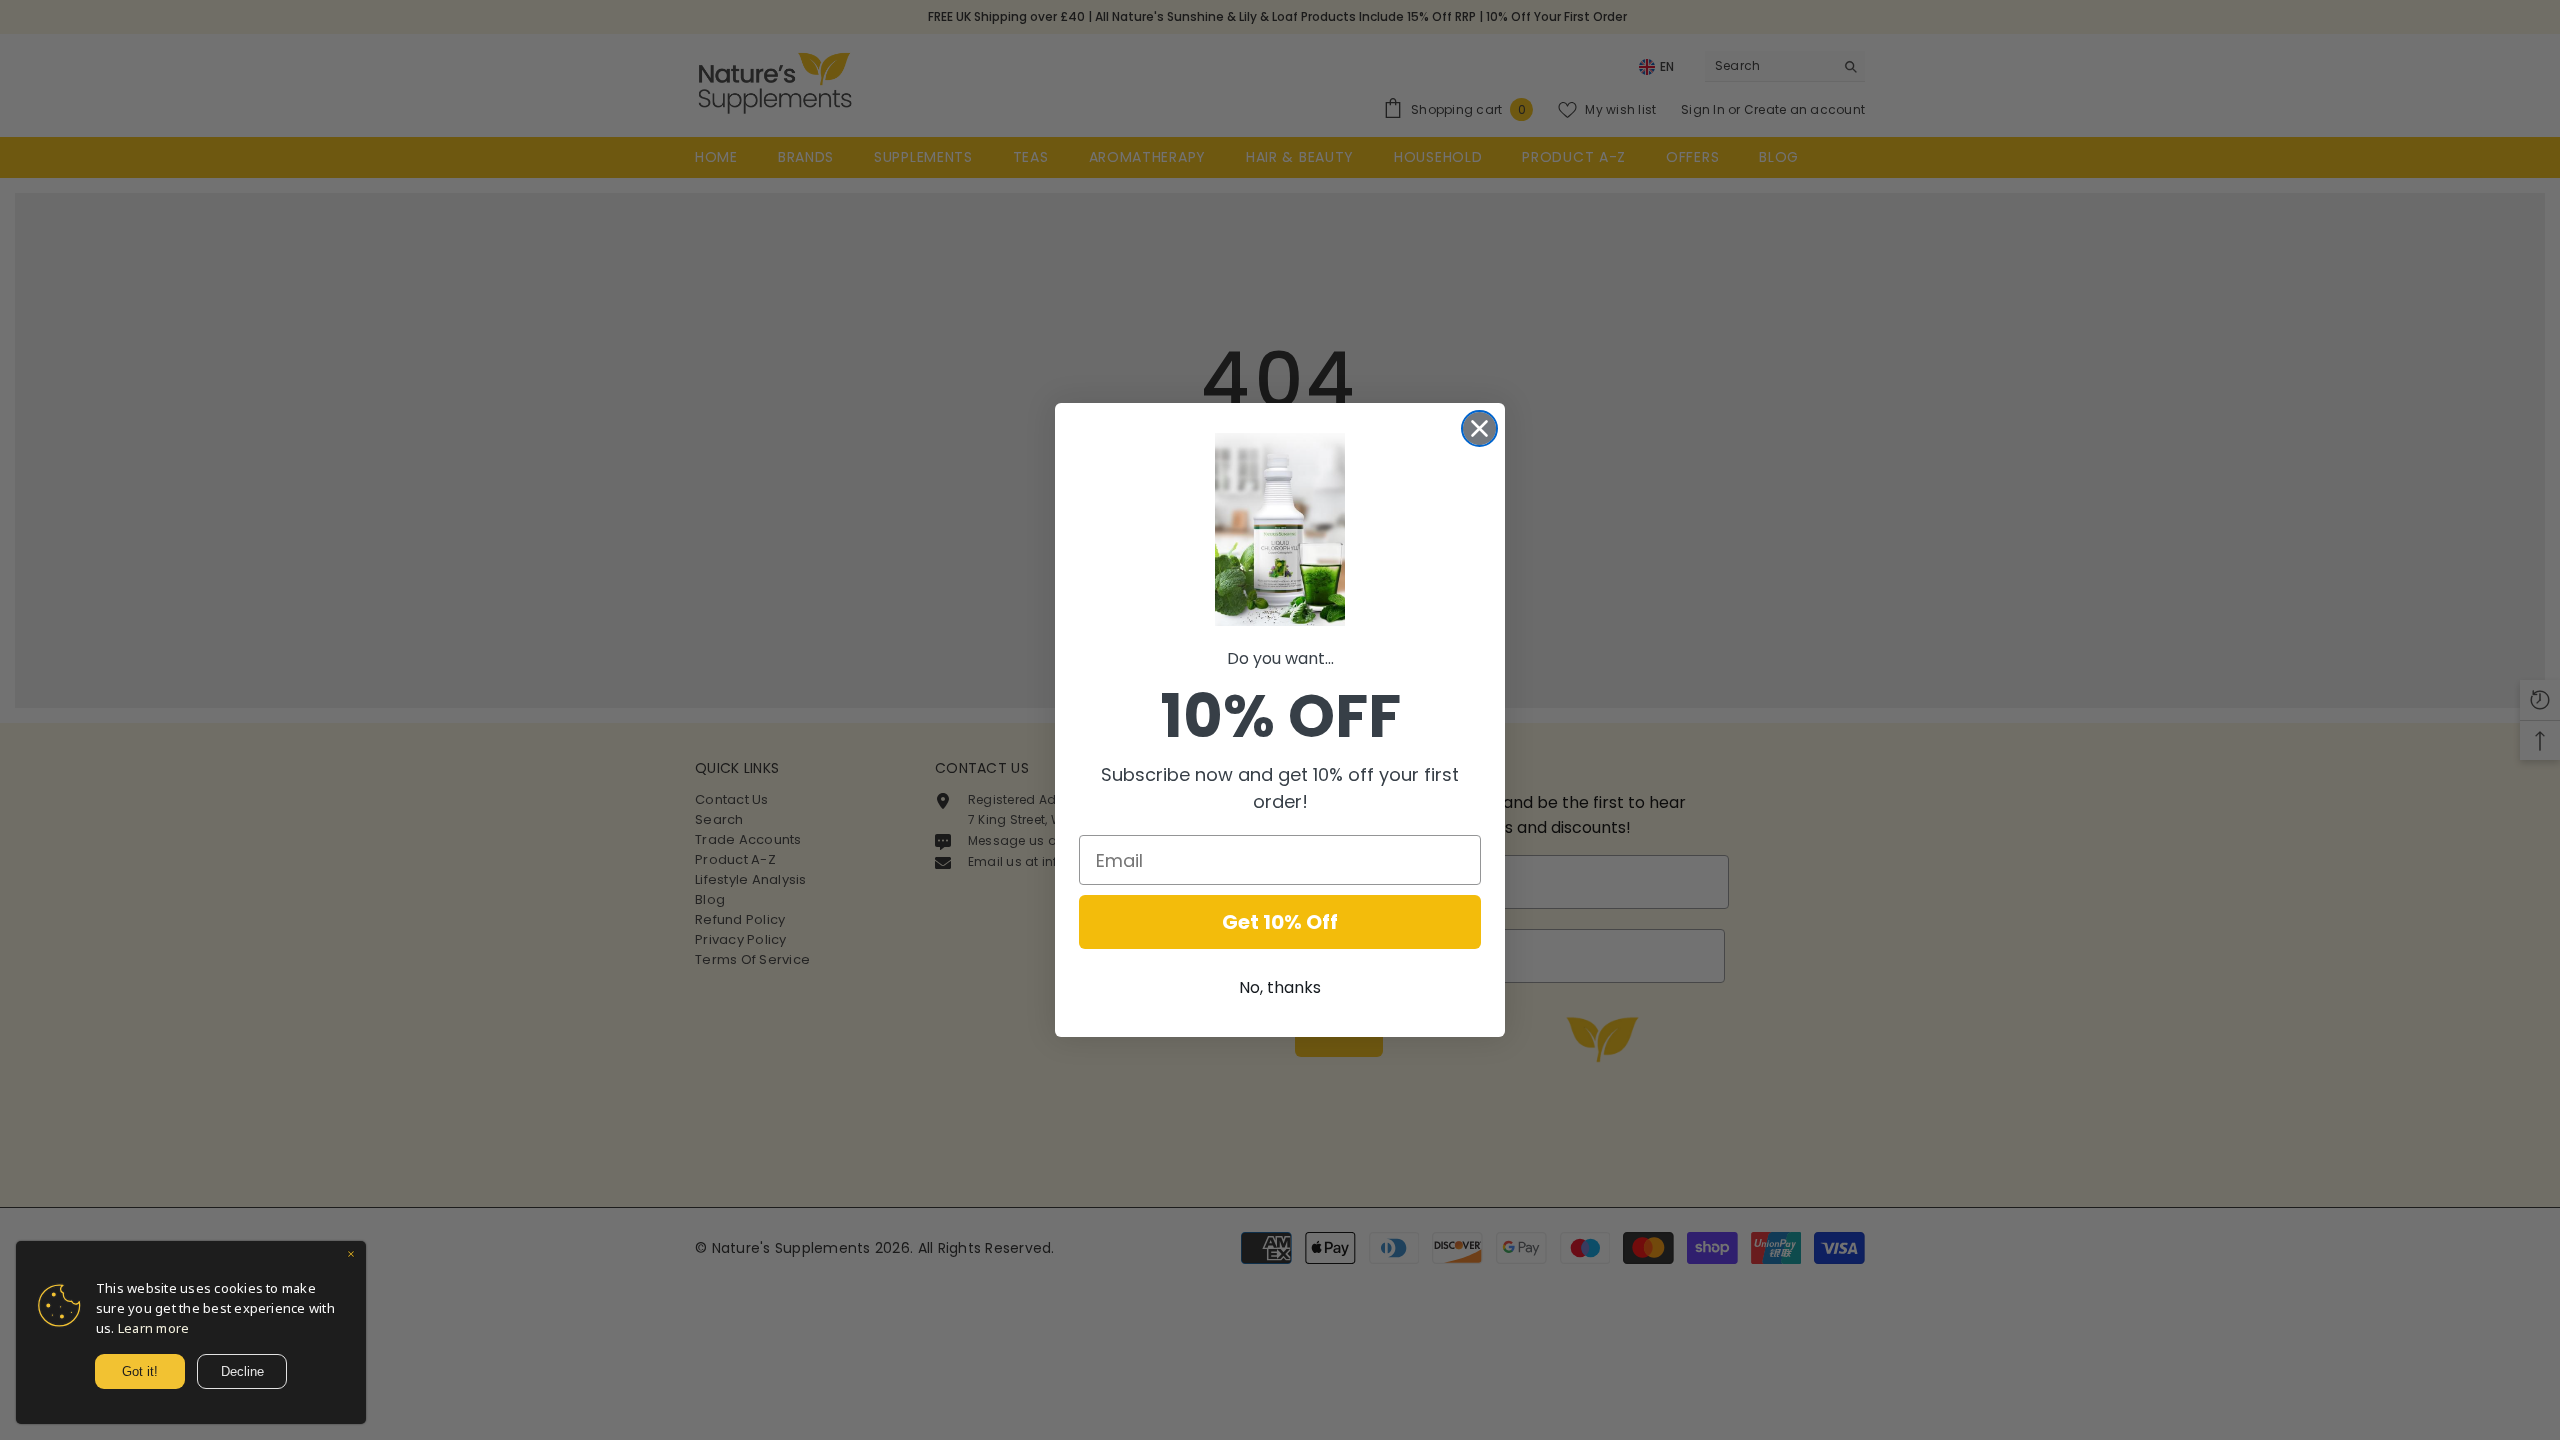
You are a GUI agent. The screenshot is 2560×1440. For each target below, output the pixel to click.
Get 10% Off (1280, 922)
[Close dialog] (1479, 428)
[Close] (351, 1256)
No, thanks (1280, 987)
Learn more (153, 1328)
